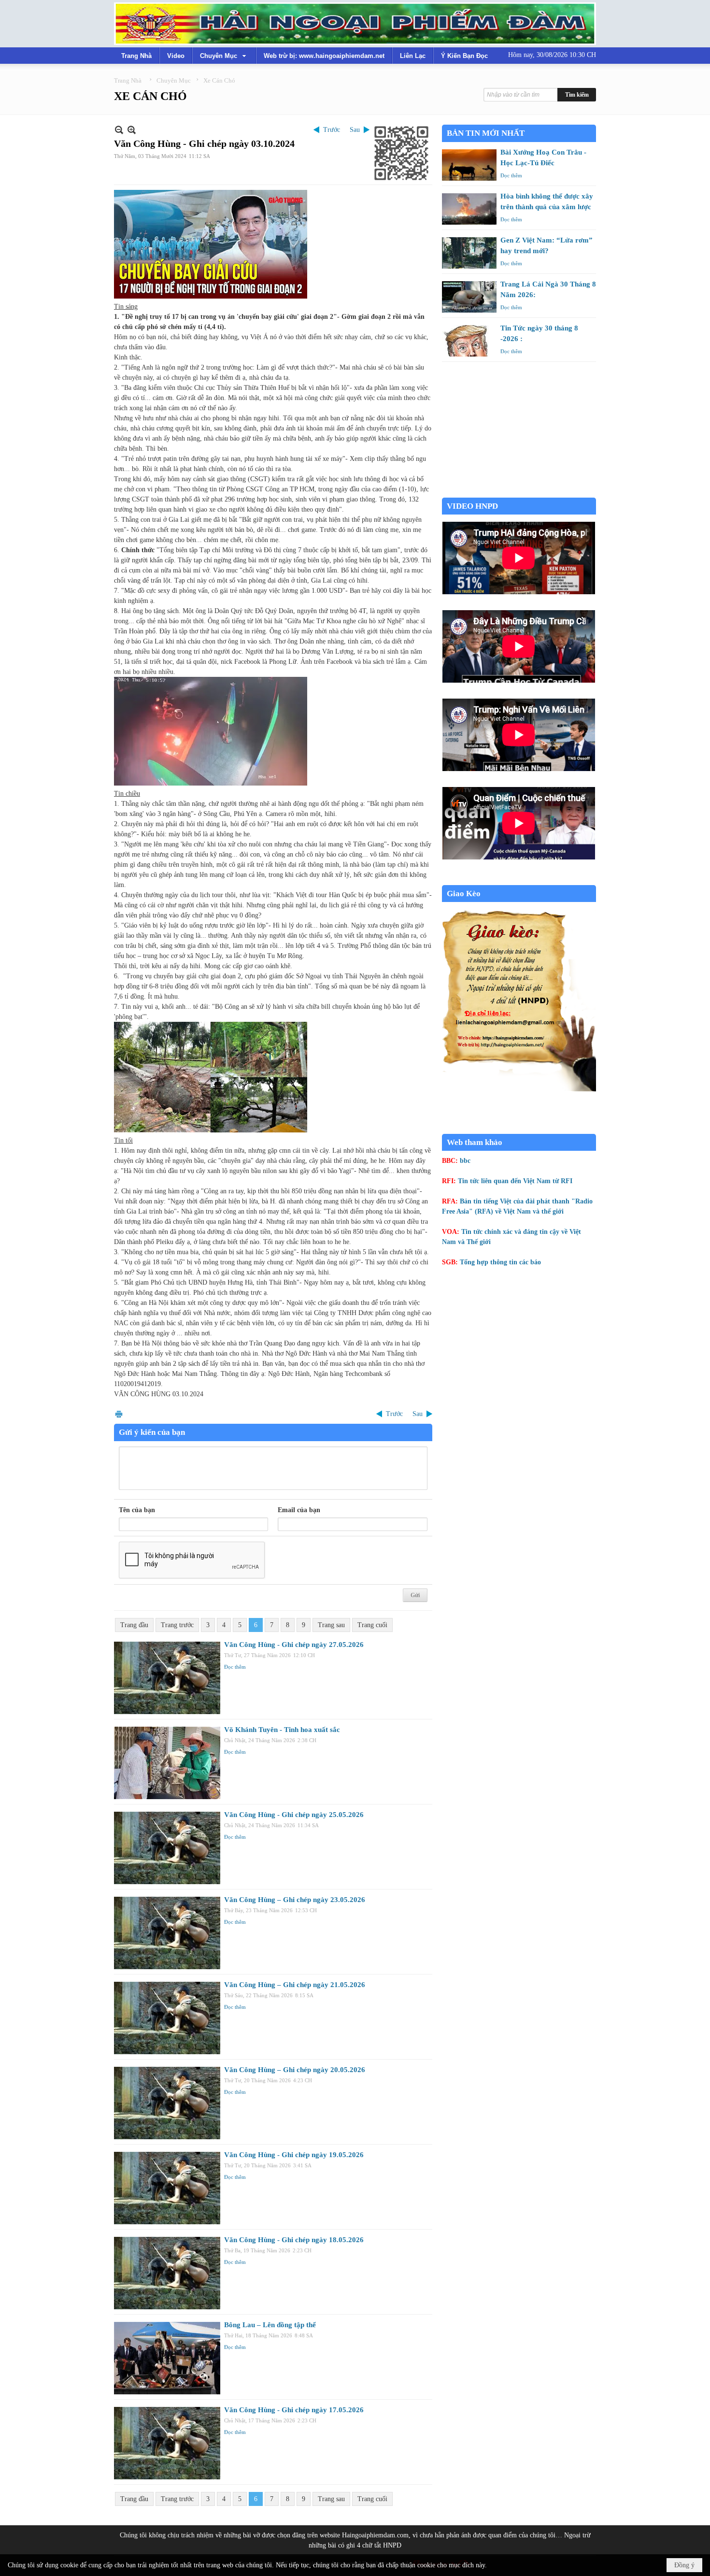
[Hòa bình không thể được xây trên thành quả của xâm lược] (469, 209)
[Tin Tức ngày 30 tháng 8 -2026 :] (469, 341)
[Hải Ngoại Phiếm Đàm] (355, 24)
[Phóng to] (132, 130)
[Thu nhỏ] (119, 130)
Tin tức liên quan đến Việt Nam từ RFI (515, 1181)
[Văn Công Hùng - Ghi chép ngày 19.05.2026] (167, 2188)
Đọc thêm (235, 1667)
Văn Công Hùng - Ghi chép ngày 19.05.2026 (294, 2155)
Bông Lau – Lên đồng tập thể (270, 2325)
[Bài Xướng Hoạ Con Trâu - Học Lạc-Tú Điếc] (469, 165)
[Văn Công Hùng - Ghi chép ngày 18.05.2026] (167, 2273)
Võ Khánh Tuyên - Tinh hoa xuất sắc (282, 1730)
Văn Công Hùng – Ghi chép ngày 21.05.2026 (295, 1985)
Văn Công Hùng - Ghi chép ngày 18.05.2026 (294, 2240)
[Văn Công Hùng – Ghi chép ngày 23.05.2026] (167, 1933)
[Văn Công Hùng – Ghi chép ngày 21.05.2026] (167, 2018)
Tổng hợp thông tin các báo (500, 1262)
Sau (355, 130)
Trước (332, 130)
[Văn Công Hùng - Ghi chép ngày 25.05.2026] (167, 1848)
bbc (465, 1161)
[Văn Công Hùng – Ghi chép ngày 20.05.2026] (167, 2103)
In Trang (119, 1414)
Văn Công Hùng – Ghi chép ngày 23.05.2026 (295, 1900)
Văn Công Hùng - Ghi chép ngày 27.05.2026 (294, 1645)
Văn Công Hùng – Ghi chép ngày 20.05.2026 (295, 2070)
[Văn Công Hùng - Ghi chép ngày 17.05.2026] (167, 2443)
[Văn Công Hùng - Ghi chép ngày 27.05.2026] (167, 1678)
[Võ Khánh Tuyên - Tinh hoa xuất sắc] (167, 1763)
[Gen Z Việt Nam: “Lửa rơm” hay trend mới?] (469, 253)
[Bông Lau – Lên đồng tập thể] (167, 2358)
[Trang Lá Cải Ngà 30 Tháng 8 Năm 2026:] (469, 297)
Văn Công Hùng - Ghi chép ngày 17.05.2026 (294, 2410)
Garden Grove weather (519, 493)
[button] (224, 56)
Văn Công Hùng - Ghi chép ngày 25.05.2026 (294, 1815)
